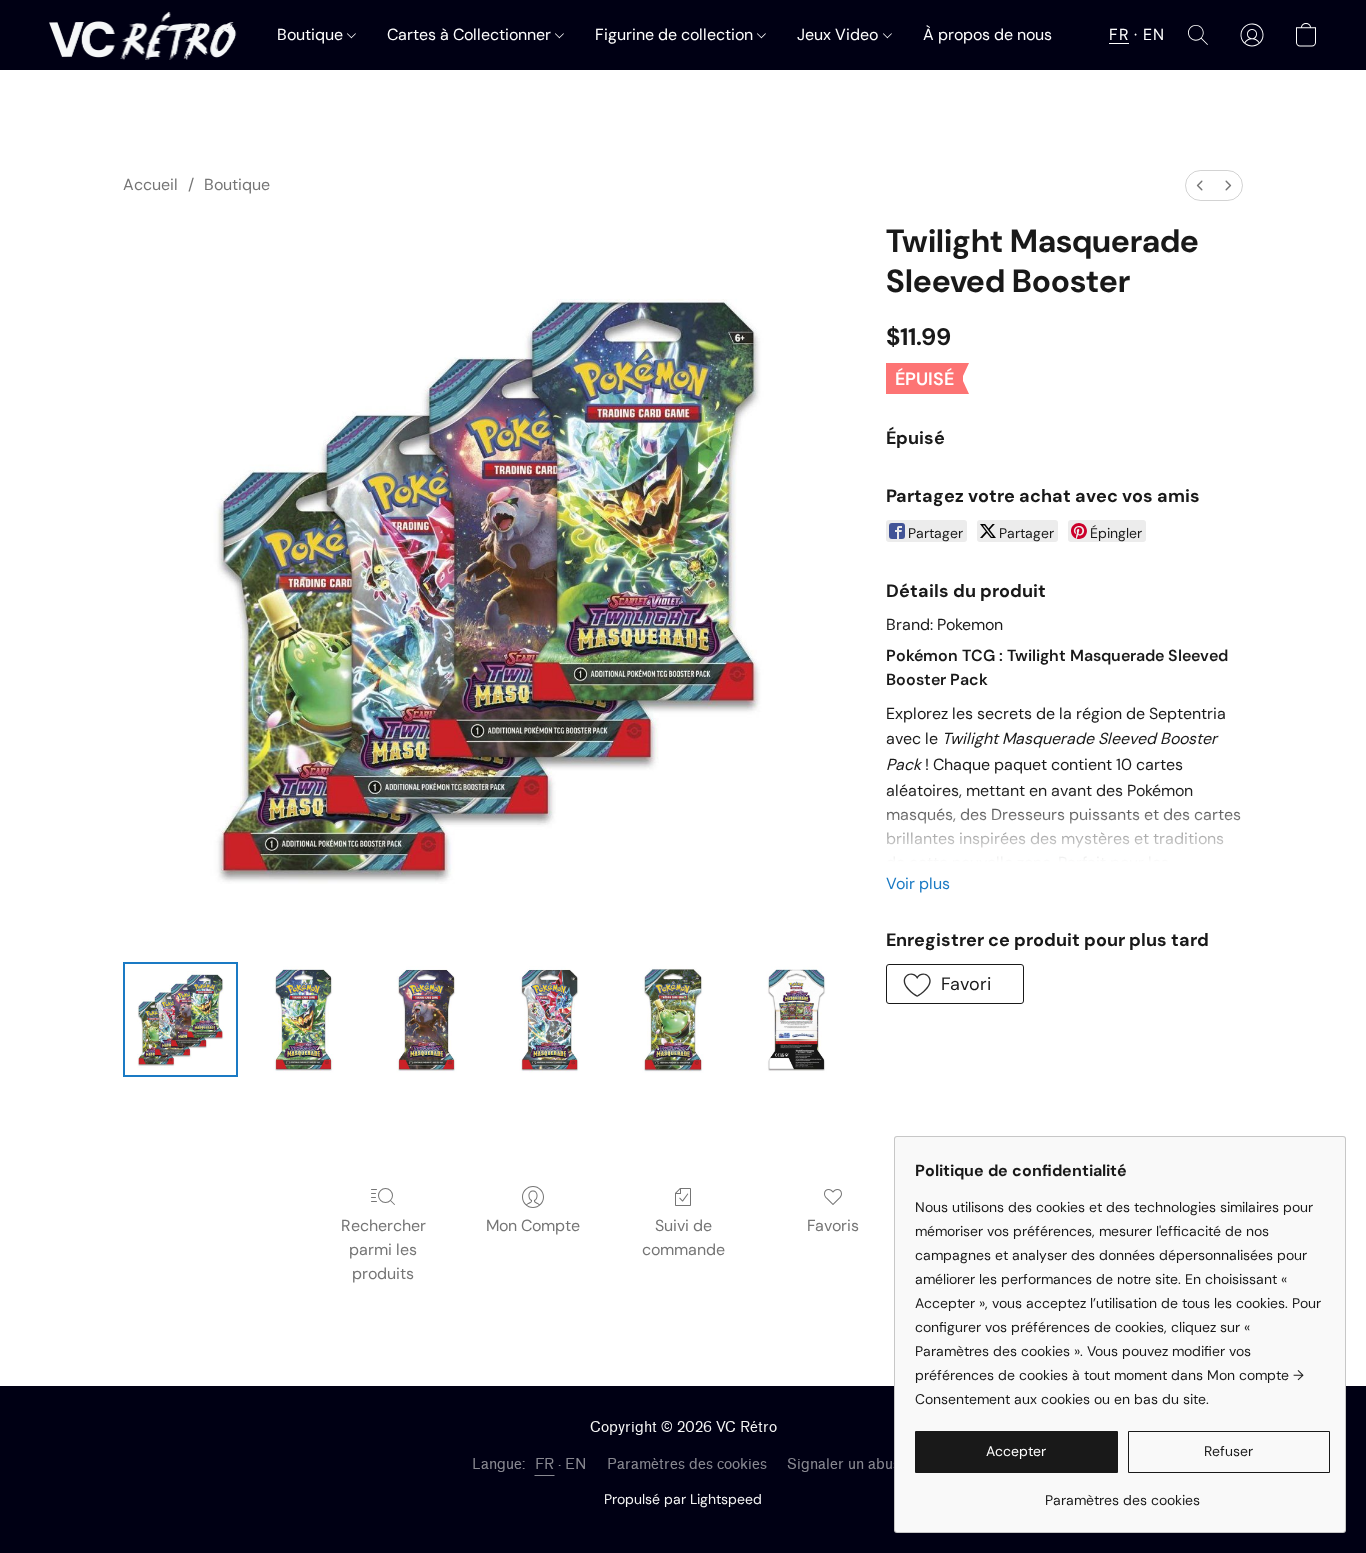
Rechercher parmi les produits (383, 1249)
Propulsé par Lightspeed (683, 1499)
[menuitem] (1200, 185)
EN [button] (1153, 34)
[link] (1122, 1492)
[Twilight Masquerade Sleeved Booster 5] (796, 1019)
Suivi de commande (683, 1237)
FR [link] (545, 1464)
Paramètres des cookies (687, 1464)
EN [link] (576, 1464)
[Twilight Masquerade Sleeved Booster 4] (672, 1019)
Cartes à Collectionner (471, 34)
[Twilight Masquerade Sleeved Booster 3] (549, 1019)
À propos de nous (987, 34)
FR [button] (1119, 34)
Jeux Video (839, 34)
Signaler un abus (843, 1464)
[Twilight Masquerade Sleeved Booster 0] (180, 1019)
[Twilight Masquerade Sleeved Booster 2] (426, 1019)
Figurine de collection (676, 34)
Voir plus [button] (918, 883)
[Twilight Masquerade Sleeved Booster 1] (303, 1019)
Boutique (312, 34)
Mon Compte (533, 1225)
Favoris (833, 1225)
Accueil (150, 184)
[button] (142, 35)
